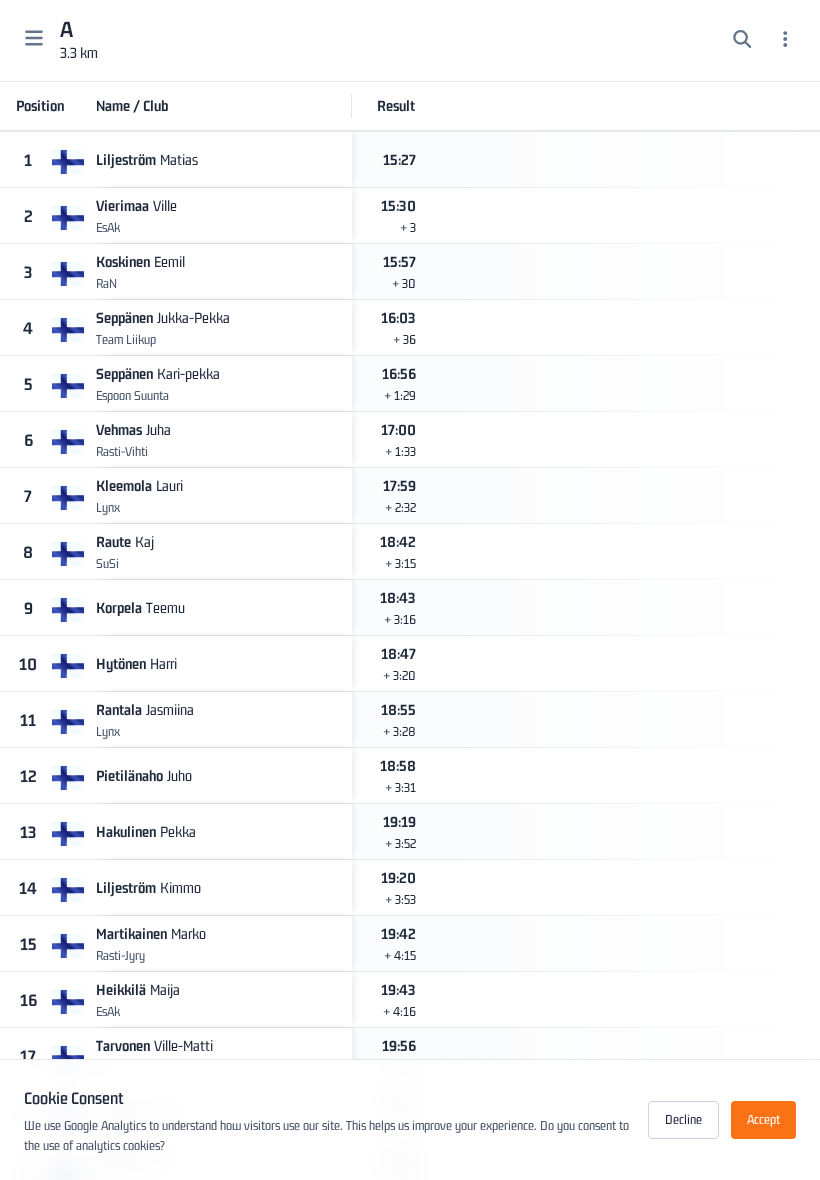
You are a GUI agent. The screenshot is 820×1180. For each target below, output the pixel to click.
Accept (763, 1119)
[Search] (742, 41)
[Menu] (785, 41)
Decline (683, 1119)
